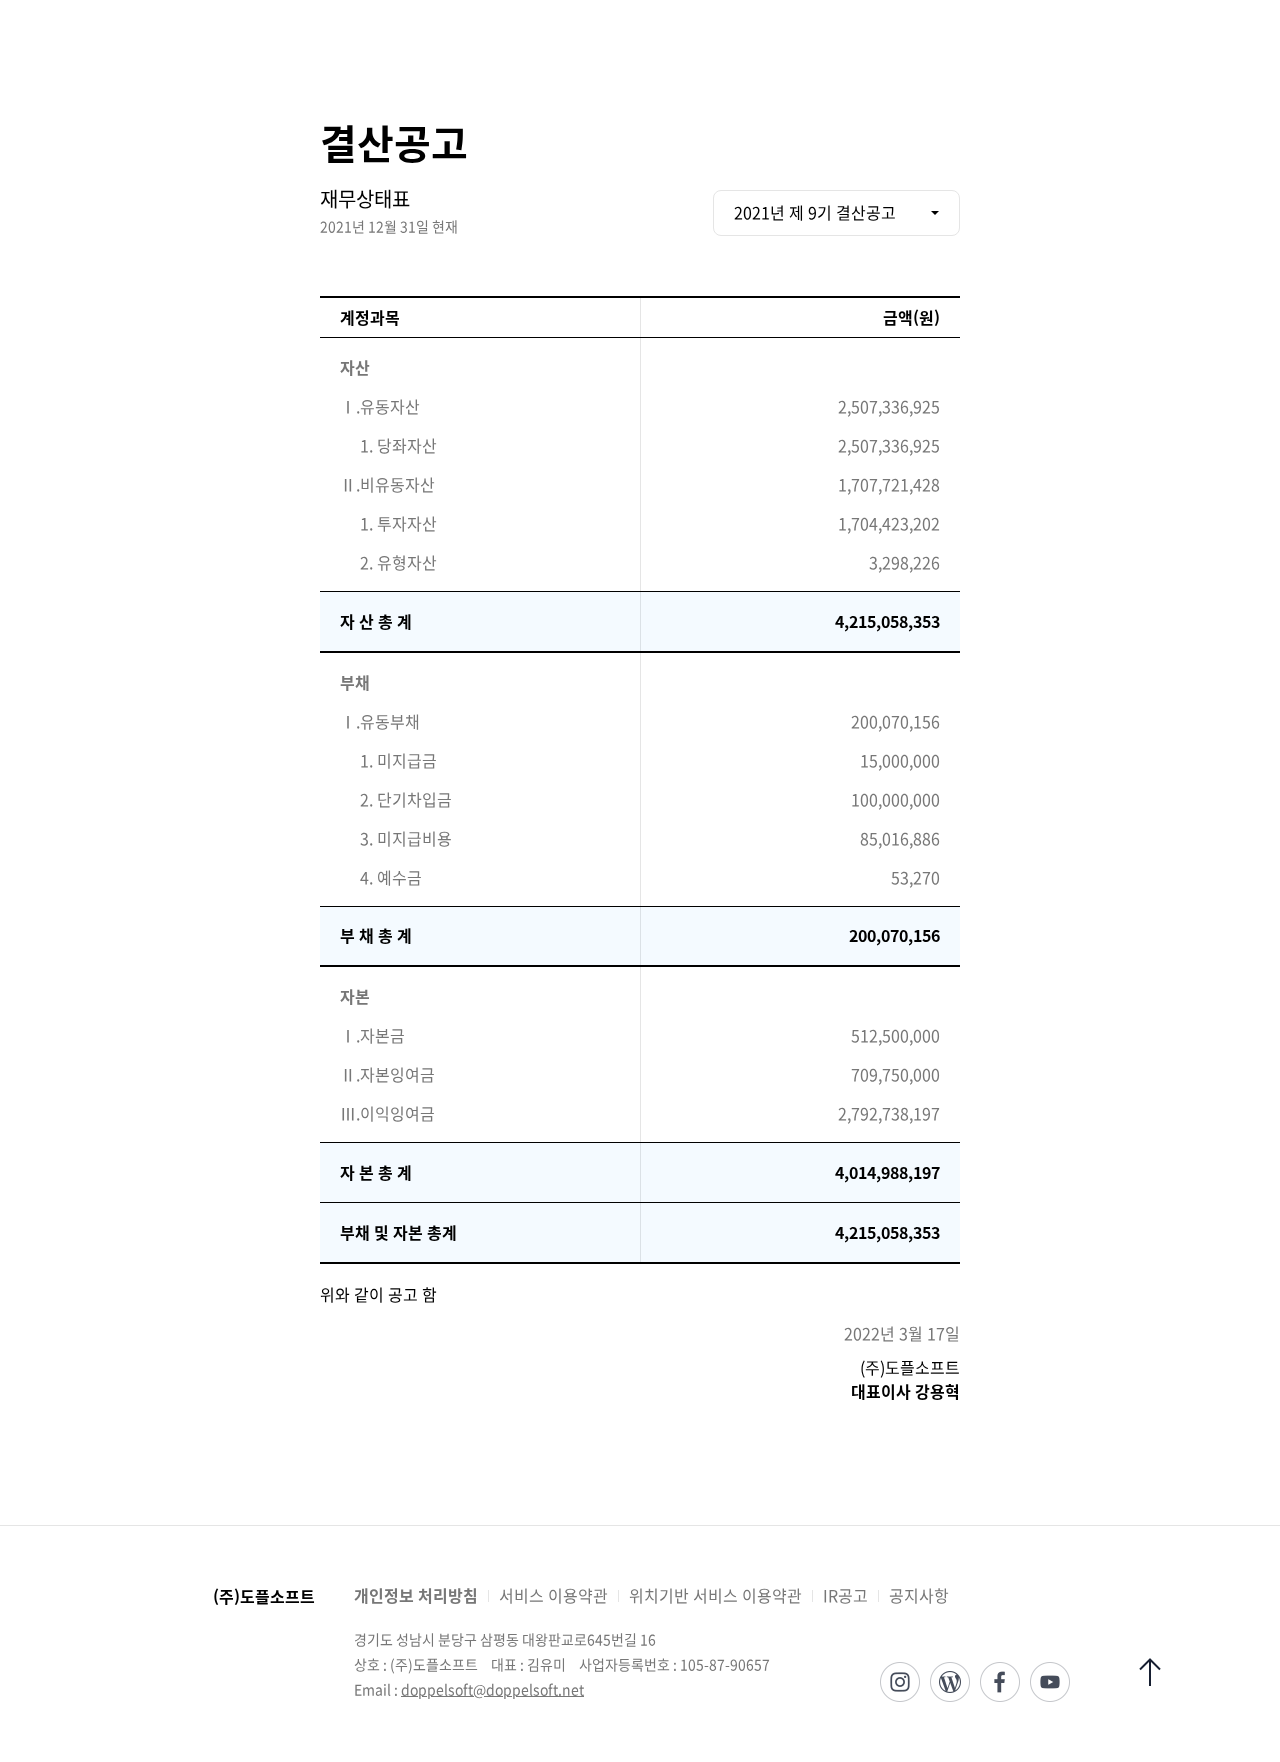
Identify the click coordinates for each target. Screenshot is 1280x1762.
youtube (1050, 1682)
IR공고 (845, 1595)
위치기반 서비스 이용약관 (715, 1595)
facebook (1000, 1682)
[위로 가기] (1150, 1672)
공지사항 (919, 1595)
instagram (900, 1682)
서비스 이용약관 (553, 1595)
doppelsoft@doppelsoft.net (492, 1689)
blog (950, 1682)
